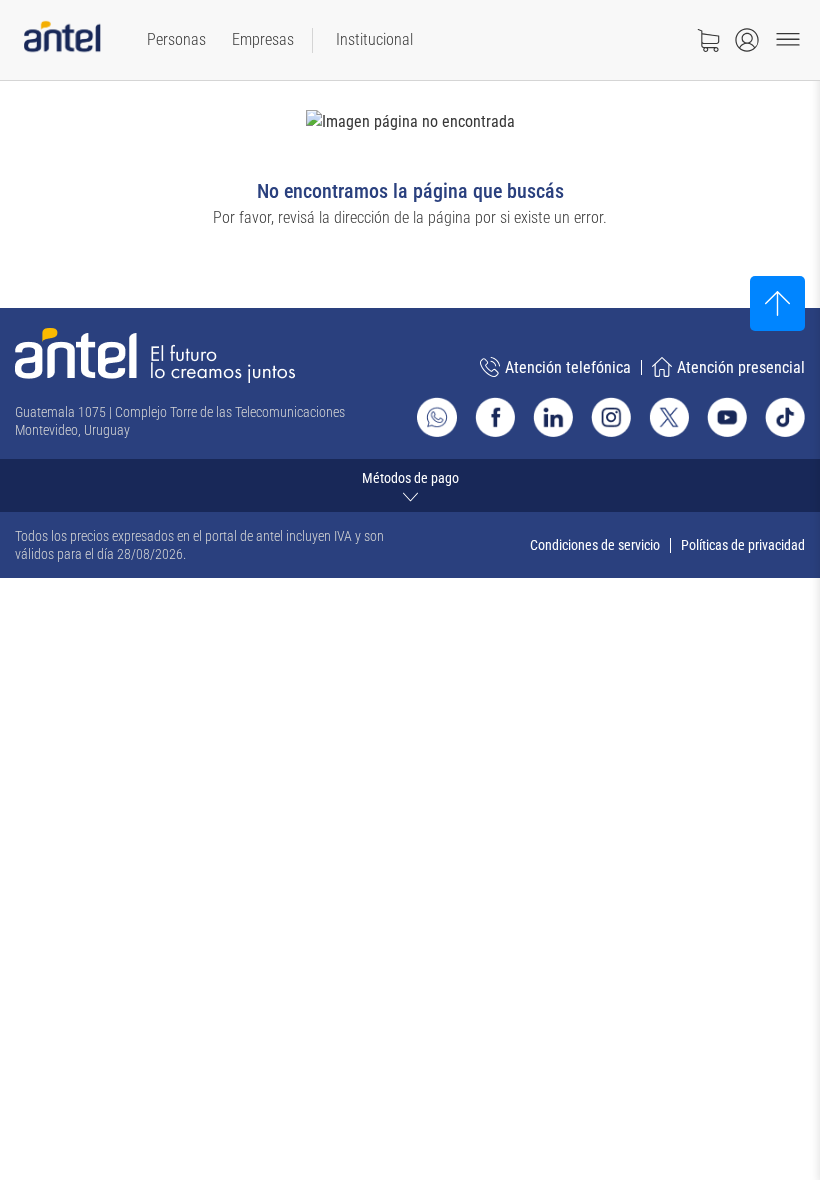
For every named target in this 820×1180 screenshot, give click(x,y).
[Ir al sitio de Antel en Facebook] (495, 417)
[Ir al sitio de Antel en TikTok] (785, 417)
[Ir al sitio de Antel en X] (669, 417)
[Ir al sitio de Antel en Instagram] (611, 417)
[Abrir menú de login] (747, 40)
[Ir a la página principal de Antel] (155, 355)
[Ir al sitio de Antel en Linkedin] (553, 417)
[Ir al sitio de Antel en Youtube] (727, 417)
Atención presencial (741, 367)
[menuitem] (176, 40)
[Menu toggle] (788, 40)
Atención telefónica (568, 367)
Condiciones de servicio (595, 545)
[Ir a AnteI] (62, 40)
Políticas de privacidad (743, 545)
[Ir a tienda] (708, 40)
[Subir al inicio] (777, 303)
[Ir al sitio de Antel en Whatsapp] (437, 417)
